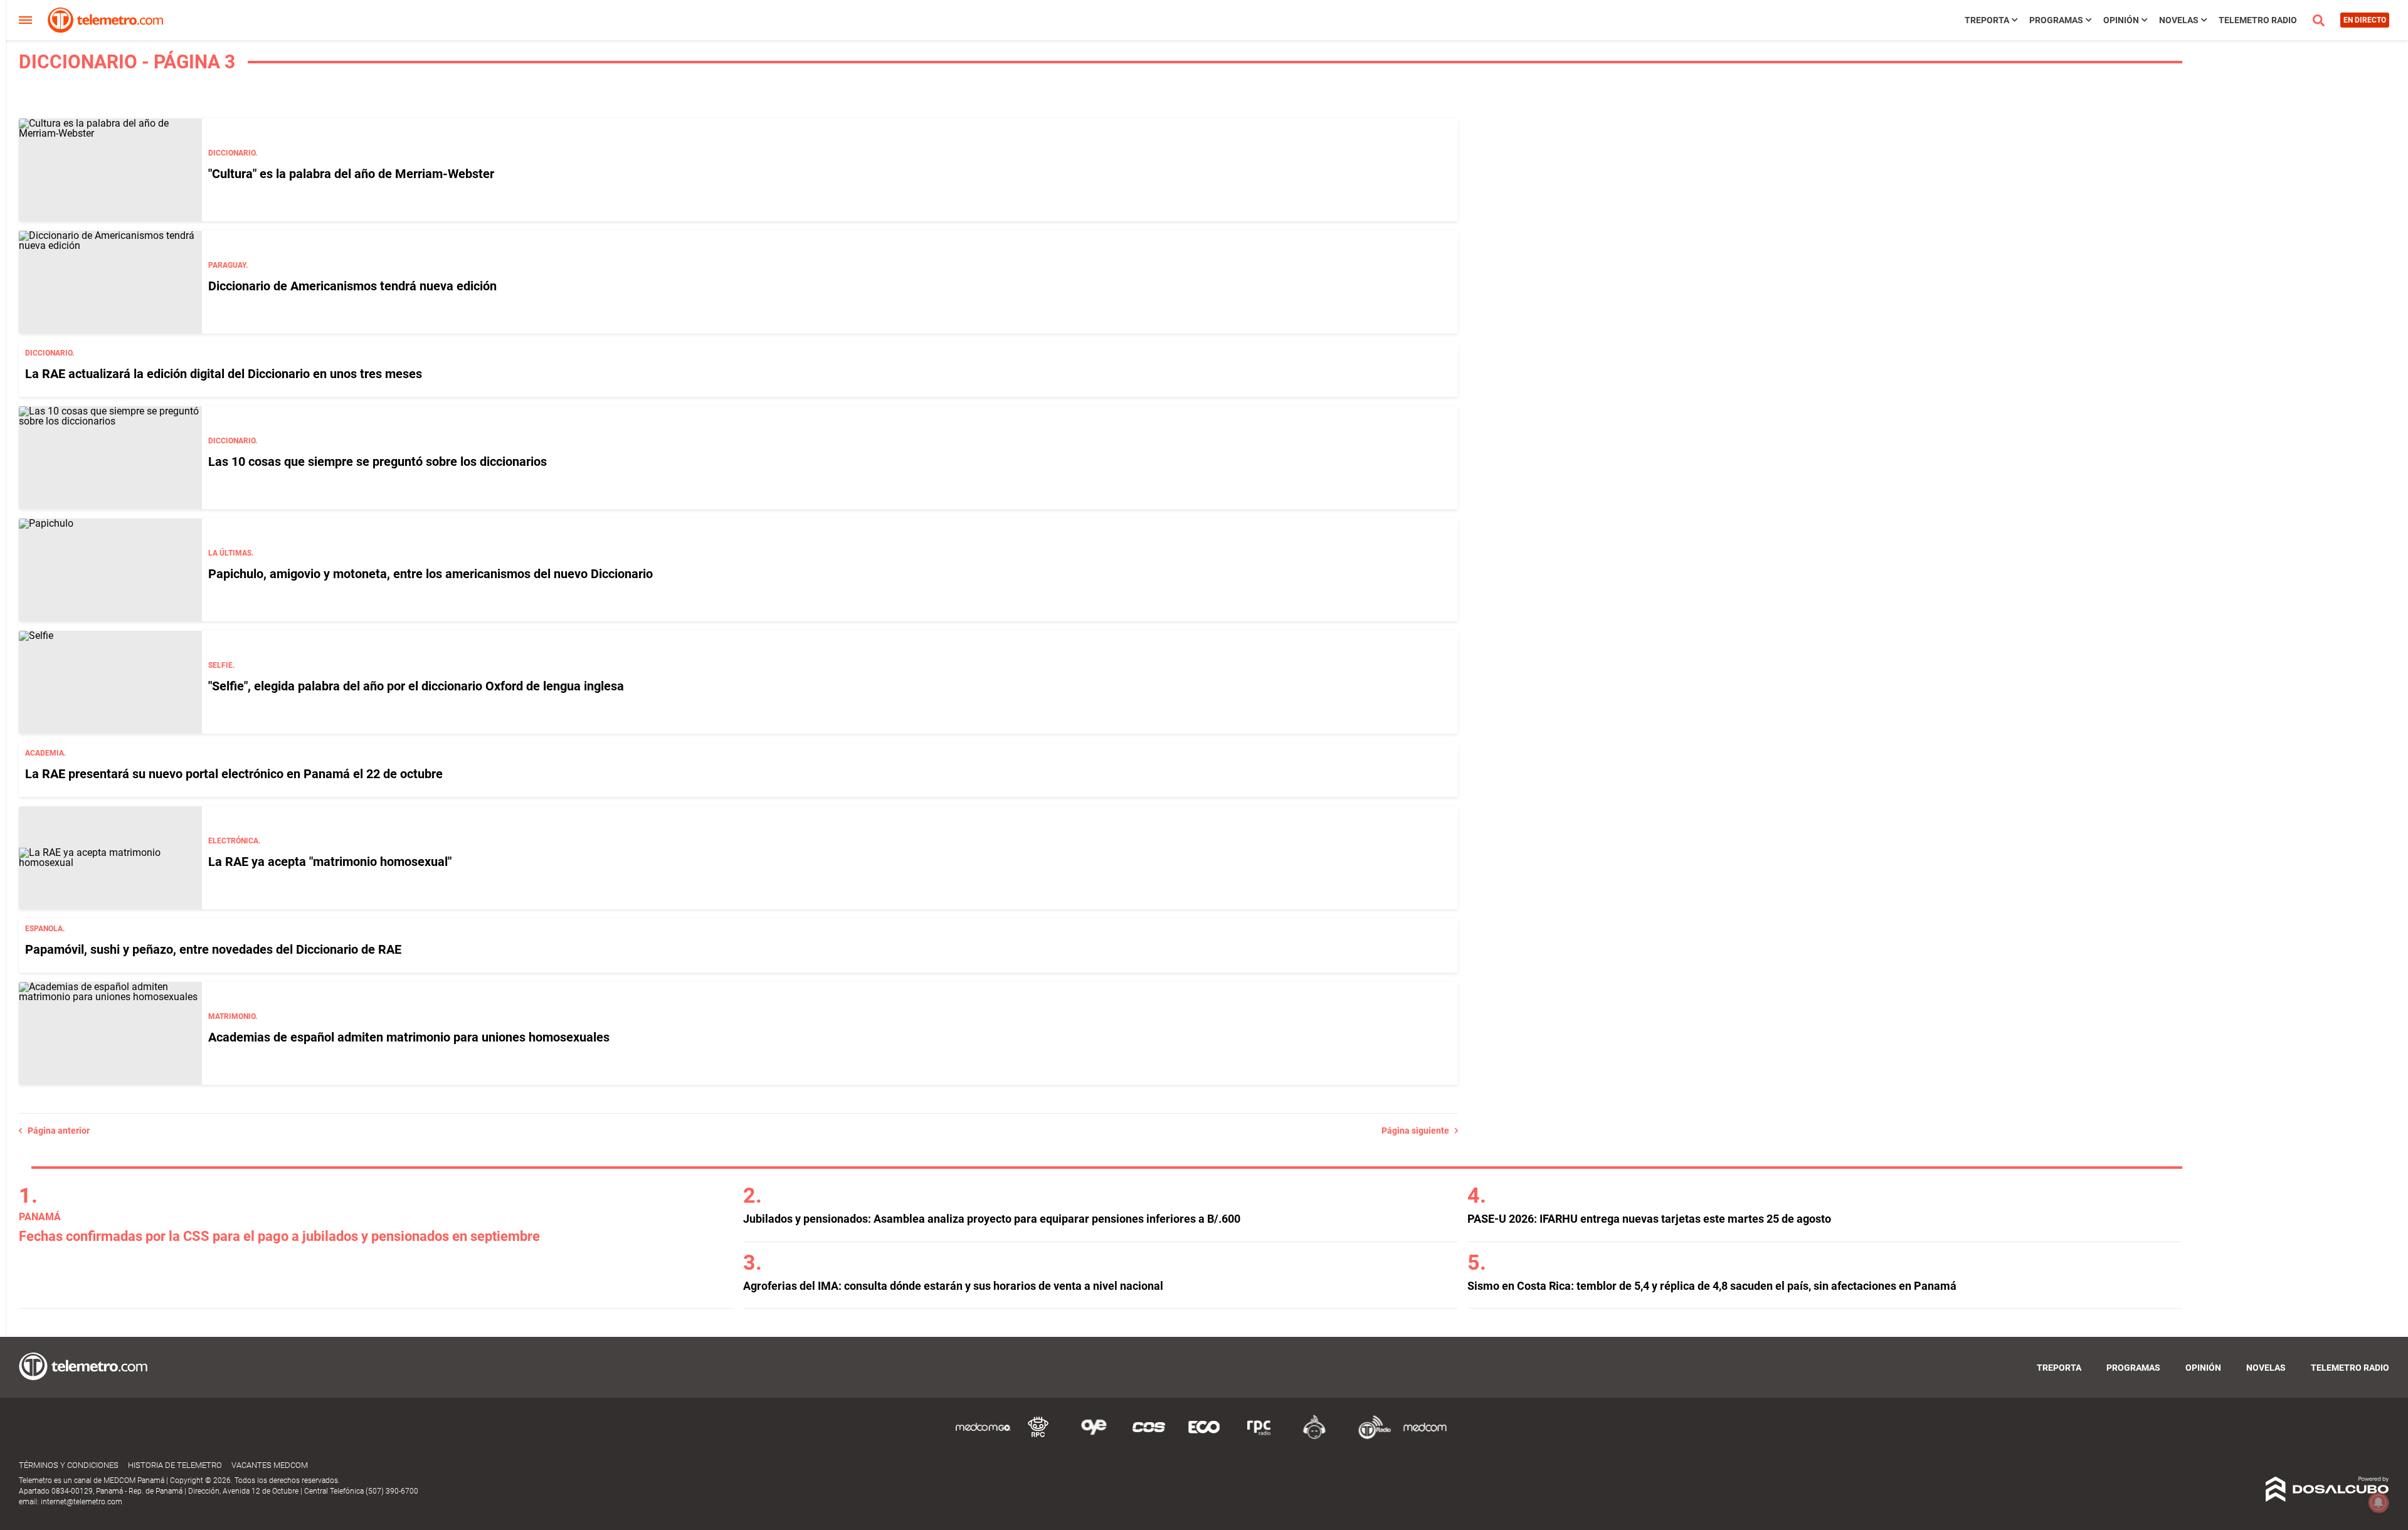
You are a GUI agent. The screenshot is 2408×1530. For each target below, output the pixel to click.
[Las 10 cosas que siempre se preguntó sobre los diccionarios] (110, 458)
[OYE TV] (1094, 1437)
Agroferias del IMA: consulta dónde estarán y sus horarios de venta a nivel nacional (953, 1286)
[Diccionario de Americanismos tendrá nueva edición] (110, 282)
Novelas (2179, 20)
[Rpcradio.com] (1259, 1437)
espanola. (45, 929)
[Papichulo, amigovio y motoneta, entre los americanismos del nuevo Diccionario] (110, 570)
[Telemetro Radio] (1370, 1437)
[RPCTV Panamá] (1038, 1437)
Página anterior (56, 1131)
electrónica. (234, 841)
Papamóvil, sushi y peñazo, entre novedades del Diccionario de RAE (213, 949)
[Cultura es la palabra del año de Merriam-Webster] (110, 170)
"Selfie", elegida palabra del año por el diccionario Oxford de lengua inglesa (416, 686)
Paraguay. (228, 265)
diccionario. (233, 153)
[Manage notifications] (2379, 1502)
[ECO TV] (1204, 1437)
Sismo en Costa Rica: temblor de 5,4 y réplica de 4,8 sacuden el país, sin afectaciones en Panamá (1712, 1286)
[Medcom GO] (983, 1437)
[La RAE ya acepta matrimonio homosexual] (110, 858)
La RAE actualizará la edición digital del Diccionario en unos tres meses (224, 374)
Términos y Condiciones (69, 1465)
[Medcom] (1425, 1437)
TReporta (1987, 20)
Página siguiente (1418, 1131)
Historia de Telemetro (175, 1465)
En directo (2365, 20)
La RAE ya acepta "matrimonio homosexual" (330, 862)
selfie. (221, 665)
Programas (2056, 20)
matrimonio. (233, 1016)
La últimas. (231, 553)
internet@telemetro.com (82, 1502)
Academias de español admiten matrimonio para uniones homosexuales (409, 1037)
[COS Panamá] (1149, 1437)
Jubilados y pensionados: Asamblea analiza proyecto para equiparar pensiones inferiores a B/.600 (992, 1219)
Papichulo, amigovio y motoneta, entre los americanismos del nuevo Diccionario (430, 574)
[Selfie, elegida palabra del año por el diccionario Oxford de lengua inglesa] (110, 682)
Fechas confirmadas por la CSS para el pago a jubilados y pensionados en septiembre (279, 1236)
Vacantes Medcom (270, 1465)
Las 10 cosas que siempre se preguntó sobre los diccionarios (378, 462)
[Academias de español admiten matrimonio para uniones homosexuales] (110, 1033)
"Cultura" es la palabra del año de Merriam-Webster (351, 174)
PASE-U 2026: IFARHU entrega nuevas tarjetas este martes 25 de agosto (1649, 1219)
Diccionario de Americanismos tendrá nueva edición (352, 286)
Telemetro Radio (2258, 20)
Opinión (2121, 20)
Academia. (45, 753)
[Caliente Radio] (1314, 1437)
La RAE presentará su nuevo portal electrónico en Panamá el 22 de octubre (234, 774)
